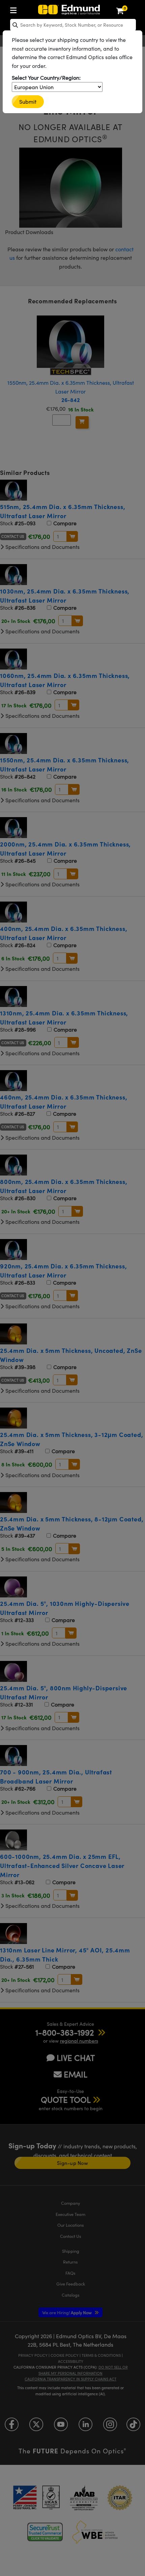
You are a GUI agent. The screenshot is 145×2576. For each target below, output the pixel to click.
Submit (28, 102)
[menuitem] (15, 9)
